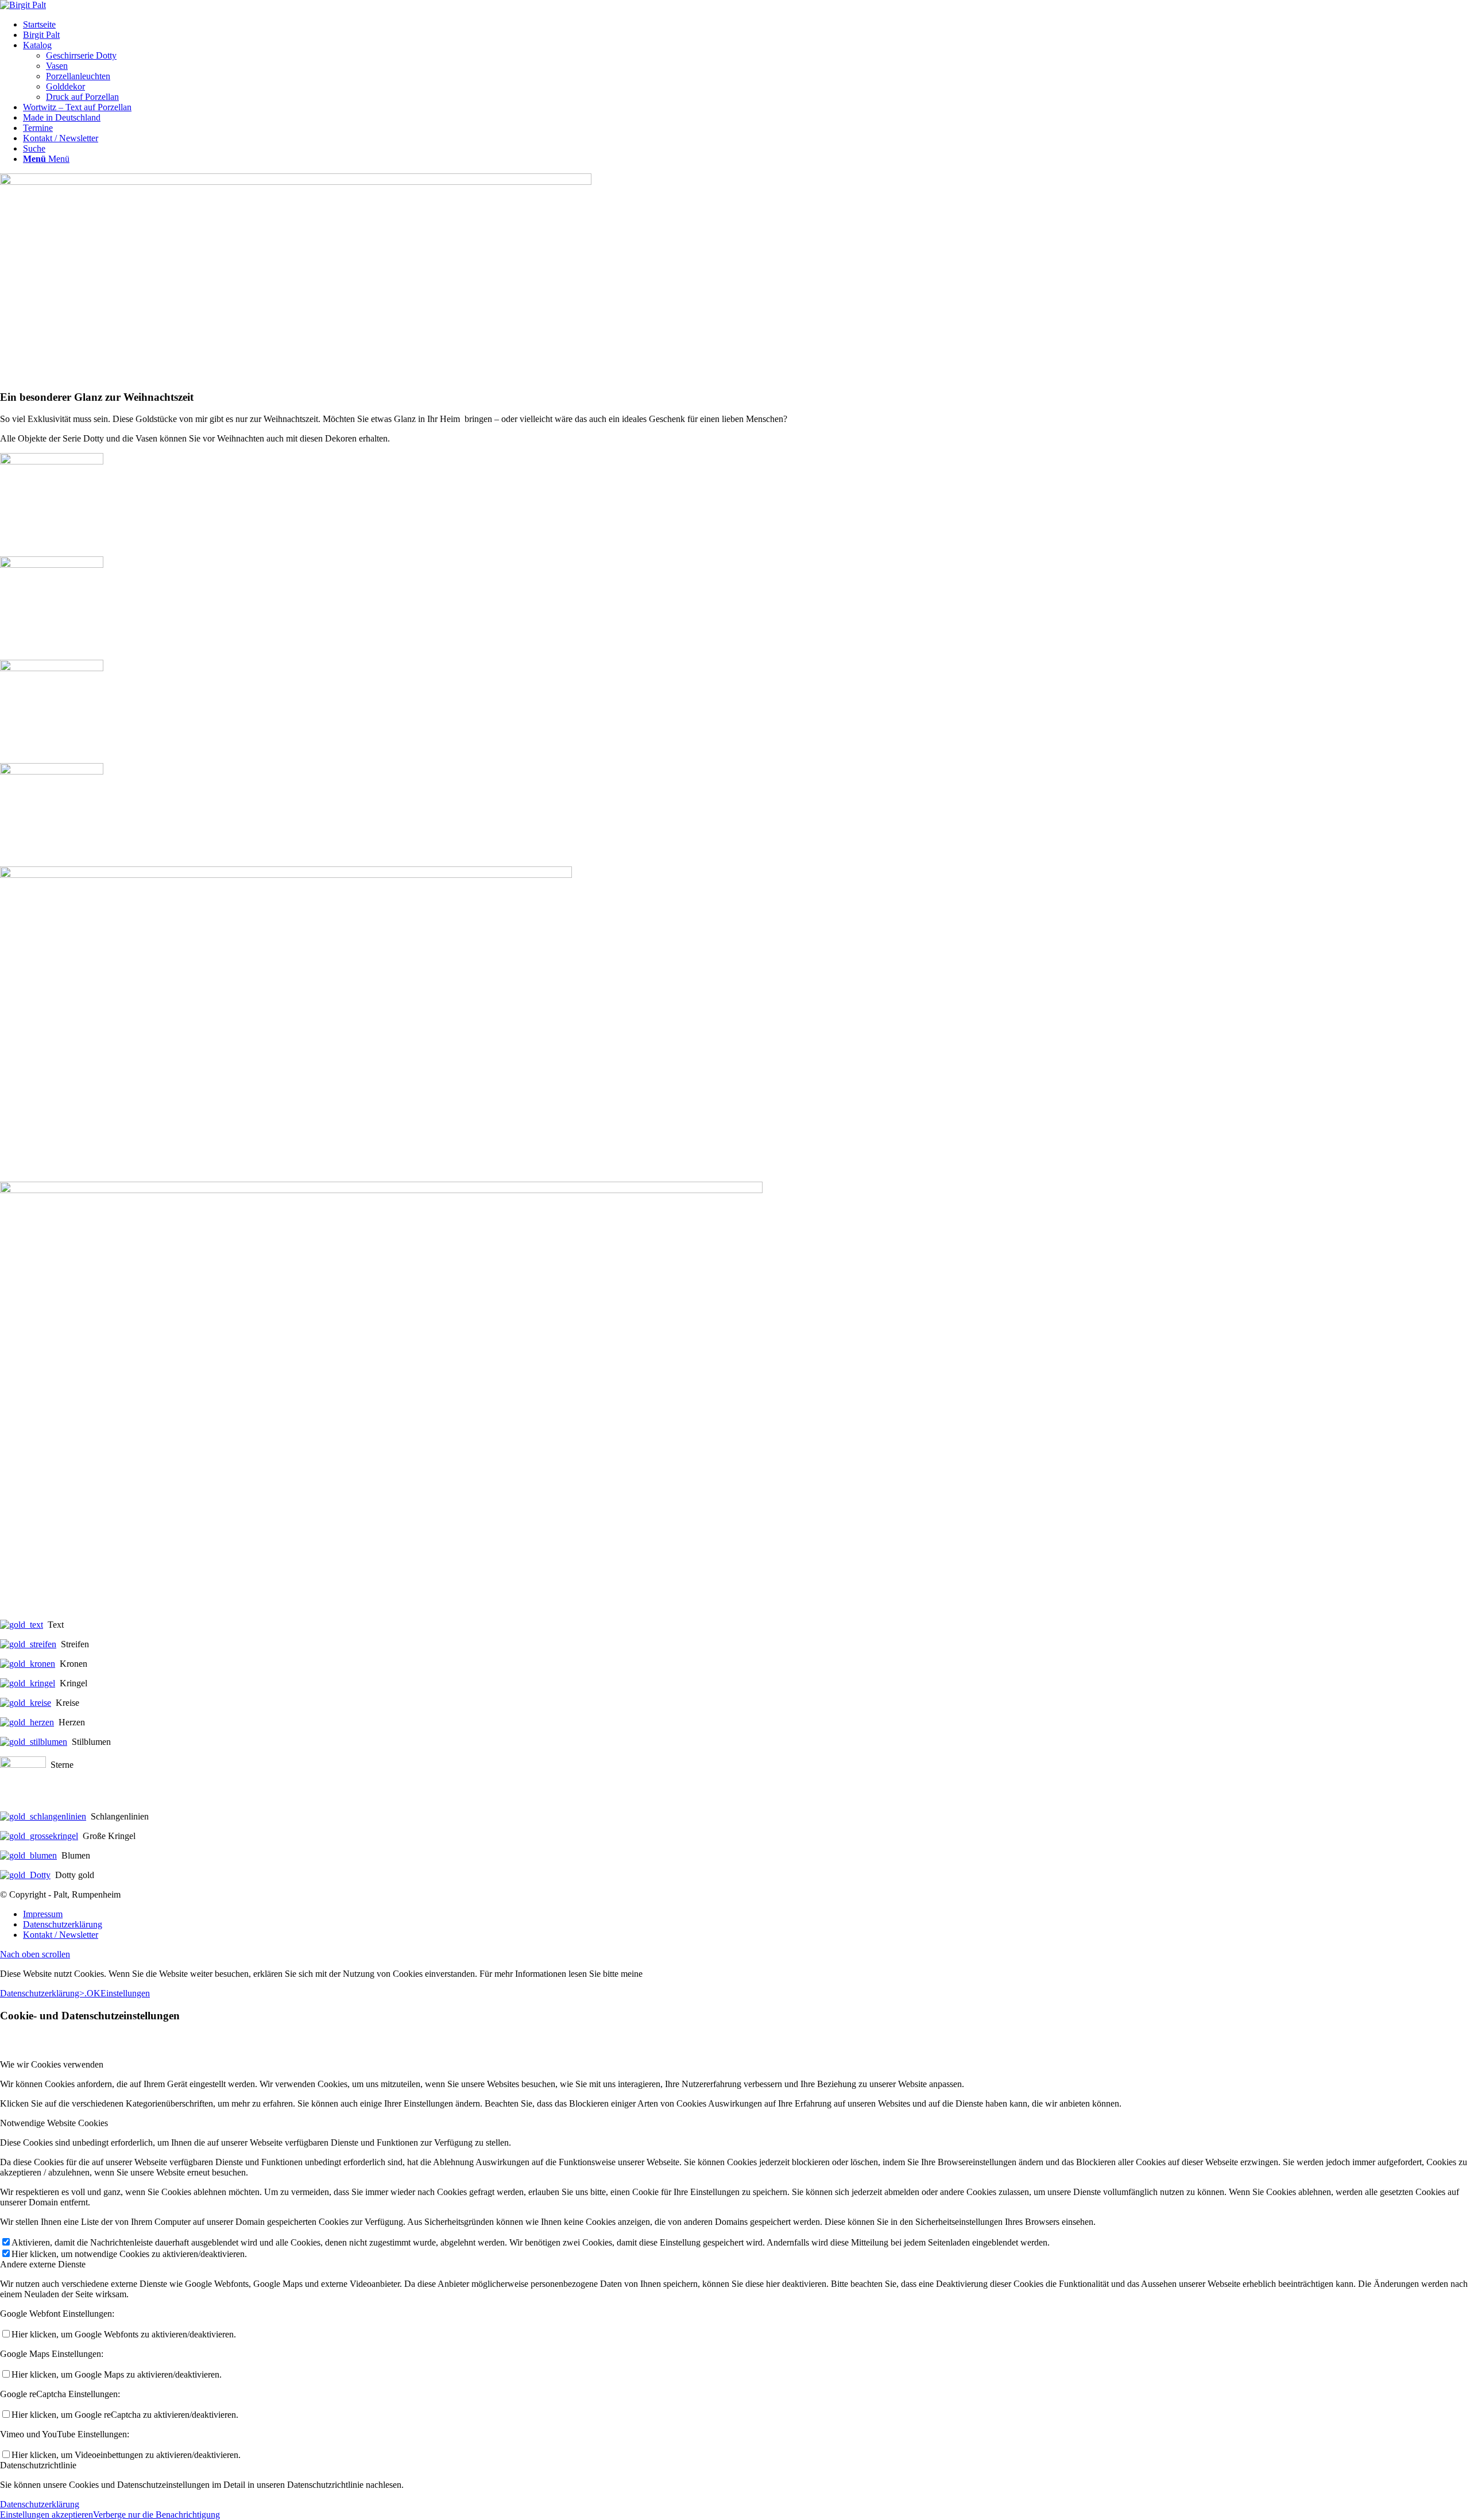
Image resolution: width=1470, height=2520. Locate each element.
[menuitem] (746, 25)
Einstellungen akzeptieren (47, 2515)
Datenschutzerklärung (40, 2504)
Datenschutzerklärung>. (43, 1993)
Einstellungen (125, 1993)
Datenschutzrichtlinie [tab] (38, 2465)
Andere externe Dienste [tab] (43, 2264)
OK (94, 1993)
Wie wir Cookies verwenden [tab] (52, 2064)
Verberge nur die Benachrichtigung (156, 2515)
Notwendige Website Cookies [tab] (54, 2123)
